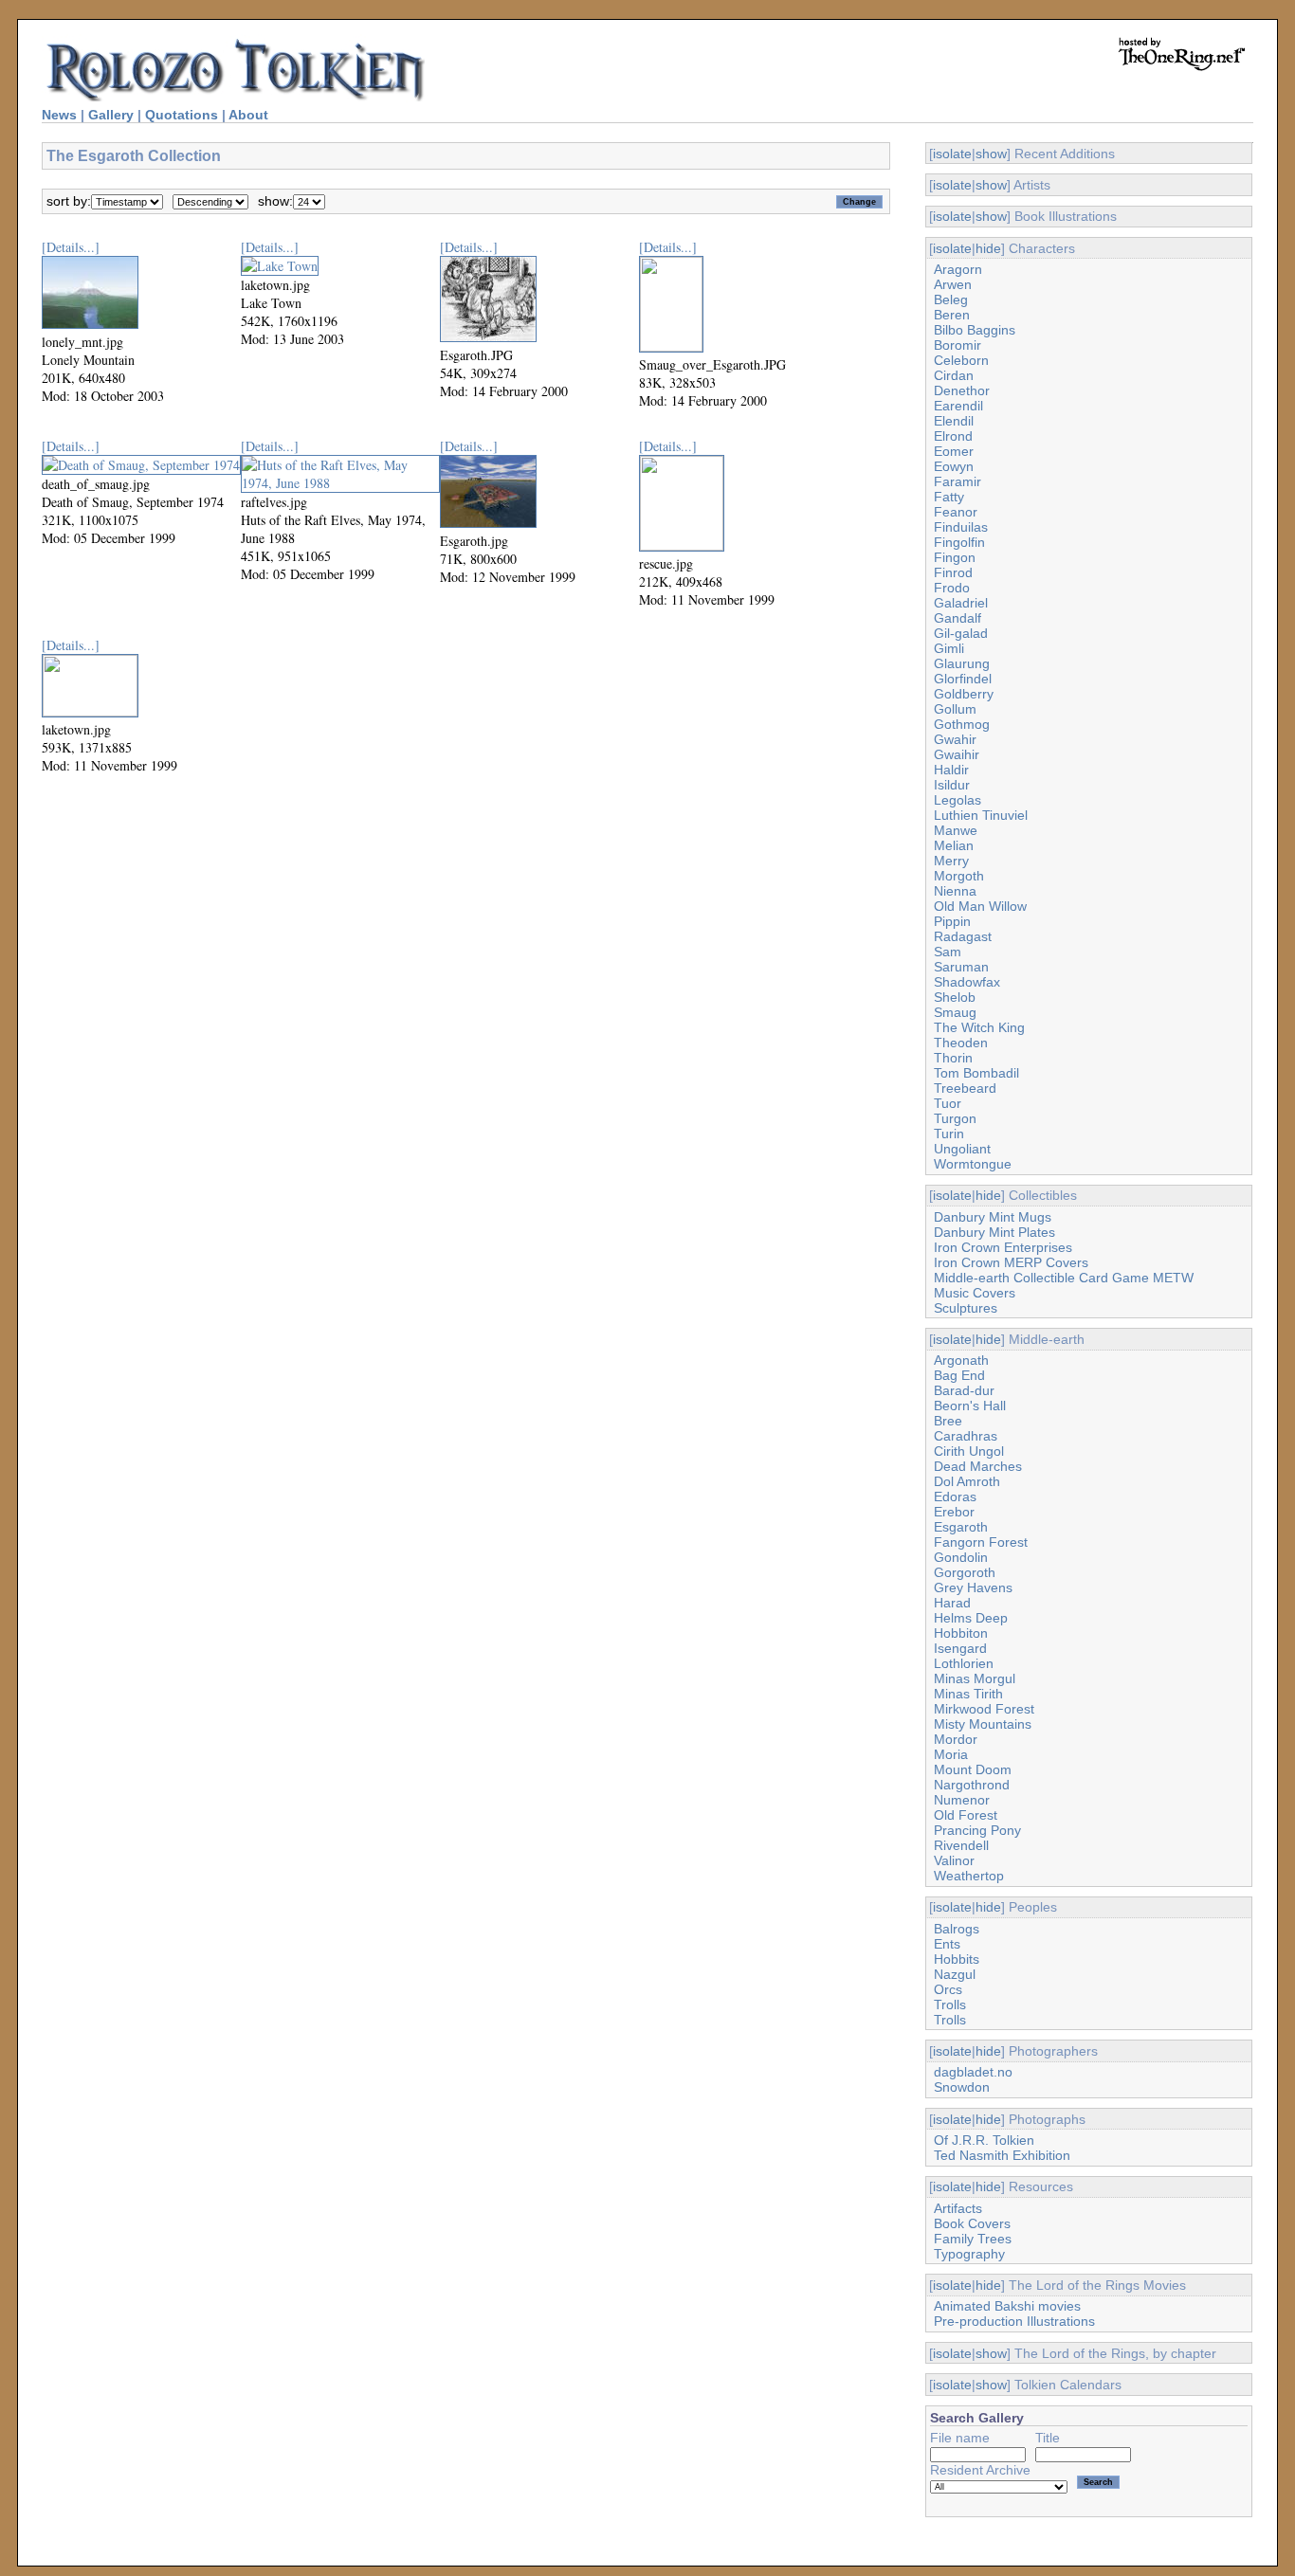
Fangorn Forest (981, 1542)
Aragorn (958, 269)
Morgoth (959, 876)
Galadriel (961, 603)
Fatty (949, 497)
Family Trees (973, 2239)
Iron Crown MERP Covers (1011, 1262)
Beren (952, 315)
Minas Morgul (975, 1678)
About (248, 115)
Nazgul (955, 1974)
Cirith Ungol (969, 1451)
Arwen (953, 284)
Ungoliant (962, 1149)
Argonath (961, 1360)
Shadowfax (967, 982)
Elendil (954, 421)
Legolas (958, 800)
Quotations (182, 115)
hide (988, 248)
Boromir (958, 345)
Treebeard (965, 1088)
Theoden (961, 1043)
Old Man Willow (980, 906)
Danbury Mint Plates (994, 1232)
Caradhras (966, 1436)
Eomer (954, 451)
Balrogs (957, 1929)
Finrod (953, 572)
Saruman (961, 967)
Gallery (111, 115)
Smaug (955, 1012)
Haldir (951, 770)
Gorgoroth (965, 1572)
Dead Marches (978, 1466)
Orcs (948, 1989)
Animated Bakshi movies (1007, 2306)
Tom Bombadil (976, 1073)
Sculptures (966, 1308)
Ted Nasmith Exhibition (1002, 2155)
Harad (952, 1603)
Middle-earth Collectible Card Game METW (1064, 1278)
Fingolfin (959, 542)
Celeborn (961, 360)
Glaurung (962, 663)
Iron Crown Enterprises (1003, 1247)
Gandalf (958, 618)
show (991, 154)
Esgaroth (961, 1527)
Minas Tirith (968, 1694)
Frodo (952, 588)
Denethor (962, 390)
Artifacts (958, 2208)
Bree (948, 1421)
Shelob (955, 997)
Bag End (959, 1375)
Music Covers (975, 1293)
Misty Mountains (983, 1724)
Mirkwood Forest (984, 1709)
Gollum (955, 709)
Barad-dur (964, 1390)
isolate (952, 154)
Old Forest (966, 1815)
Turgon (955, 1118)
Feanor (956, 512)
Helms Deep (971, 1618)
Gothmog (962, 724)
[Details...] (71, 247)
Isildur (952, 785)
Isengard (960, 1648)
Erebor (954, 1512)
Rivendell (961, 1845)
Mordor (956, 1739)
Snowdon (962, 2087)
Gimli (949, 648)
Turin (949, 1134)
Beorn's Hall (970, 1406)
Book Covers (972, 2223)
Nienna (955, 891)
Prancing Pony (977, 1830)
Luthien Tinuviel (981, 815)
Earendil (958, 406)
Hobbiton (961, 1633)
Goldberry (964, 694)
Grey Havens (973, 1587)
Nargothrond (972, 1785)
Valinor (954, 1860)
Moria (951, 1754)
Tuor (948, 1103)
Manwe (956, 830)
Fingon (955, 557)
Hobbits (957, 1959)
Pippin (952, 921)
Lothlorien (964, 1663)
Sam (948, 952)
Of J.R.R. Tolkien (984, 2140)
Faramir (958, 481)
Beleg (951, 299)
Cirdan (954, 375)
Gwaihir (957, 754)
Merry (951, 861)
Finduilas (961, 527)
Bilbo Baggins (975, 330)
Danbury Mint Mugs (993, 1217)
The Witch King (979, 1027)
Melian (954, 845)
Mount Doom (973, 1769)
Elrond (953, 436)
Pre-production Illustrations (1014, 2321)
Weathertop (969, 1876)
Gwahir (955, 739)
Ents (947, 1944)
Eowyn (954, 466)
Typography (969, 2254)
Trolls (950, 2005)
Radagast (963, 936)
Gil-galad (961, 633)
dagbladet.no (973, 2072)
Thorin (953, 1058)
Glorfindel (963, 679)
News (59, 115)
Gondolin (961, 1557)
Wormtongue (973, 1164)
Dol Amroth (967, 1481)
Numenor (962, 1800)
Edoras (955, 1497)
